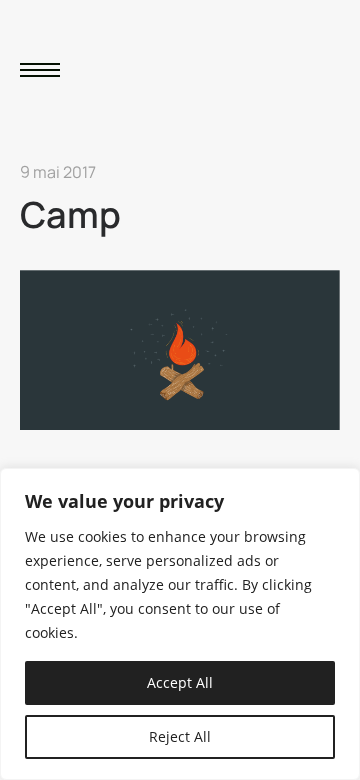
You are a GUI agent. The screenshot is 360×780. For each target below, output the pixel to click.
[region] (180, 624)
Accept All (180, 682)
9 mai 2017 (58, 172)
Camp (70, 214)
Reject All (180, 736)
